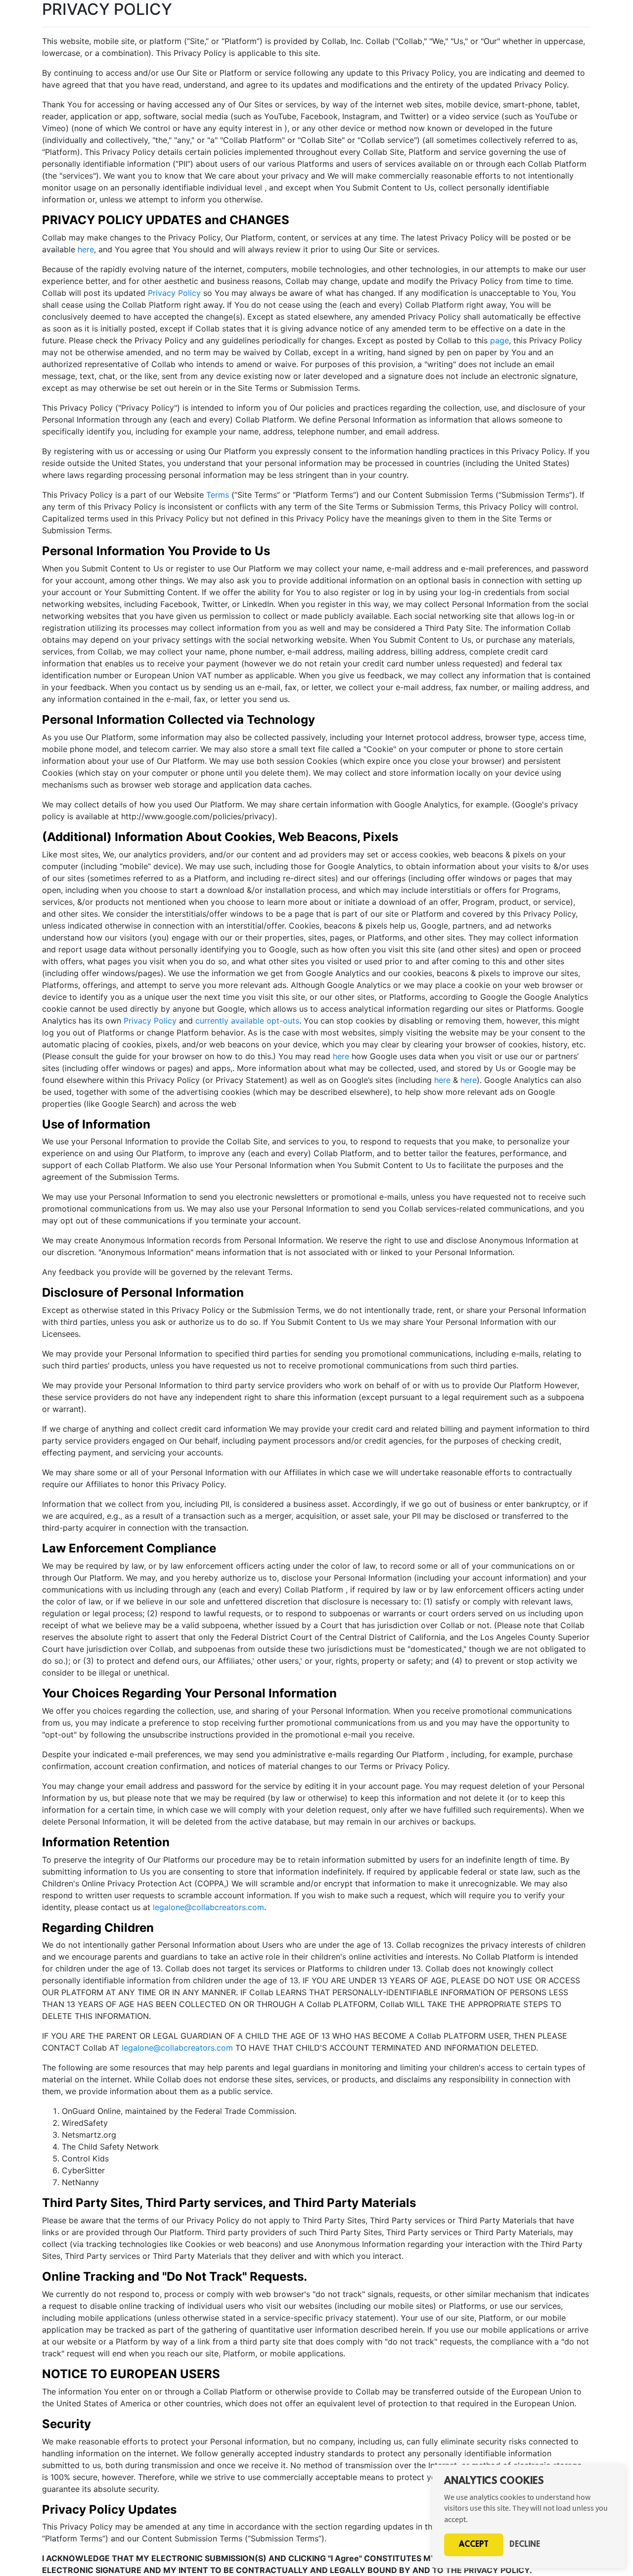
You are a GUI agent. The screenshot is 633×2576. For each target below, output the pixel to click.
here (86, 249)
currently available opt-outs (247, 1021)
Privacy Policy (174, 293)
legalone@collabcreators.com (208, 1907)
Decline (525, 2545)
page (499, 340)
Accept (474, 2545)
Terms (218, 495)
